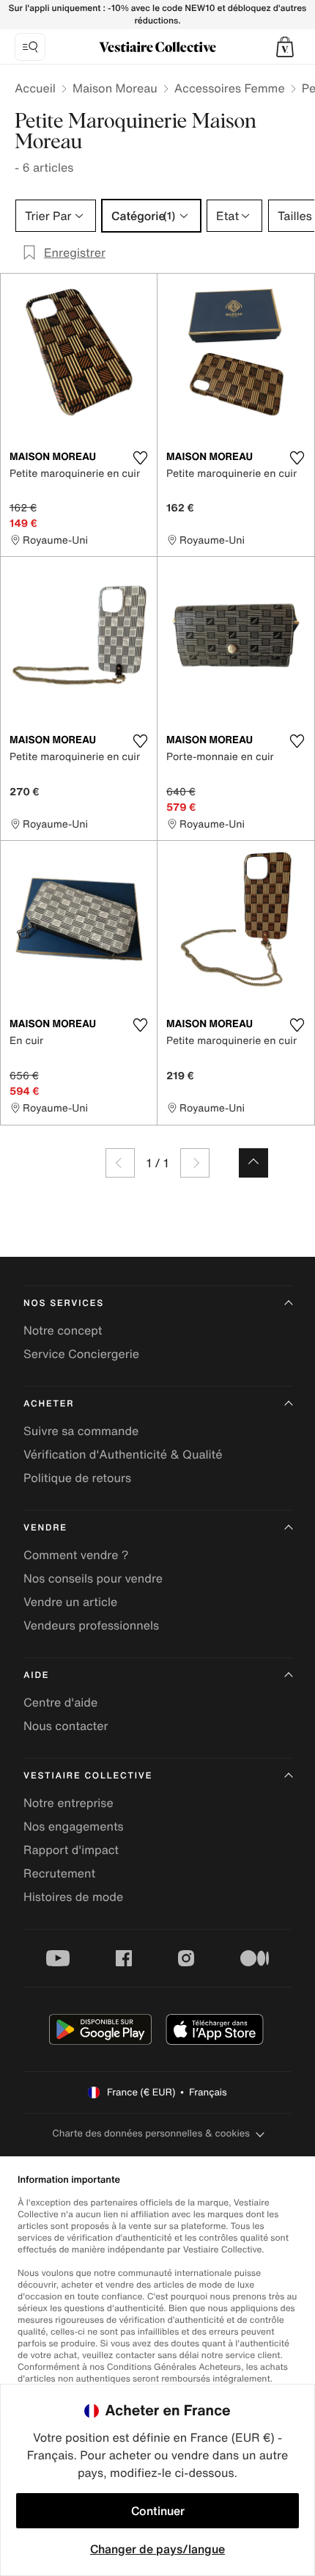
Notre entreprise (68, 1803)
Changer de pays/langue (157, 2549)
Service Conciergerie (81, 1354)
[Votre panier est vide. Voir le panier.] (285, 47)
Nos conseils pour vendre (93, 1578)
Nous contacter (66, 1726)
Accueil (35, 88)
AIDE (36, 1675)
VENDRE (45, 1528)
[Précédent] (120, 1163)
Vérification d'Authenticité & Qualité (123, 1454)
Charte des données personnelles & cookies (151, 2133)
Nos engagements (74, 1826)
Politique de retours (77, 1478)
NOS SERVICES (64, 1303)
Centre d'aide (60, 1702)
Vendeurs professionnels (91, 1625)
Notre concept (63, 1330)
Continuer (158, 2511)
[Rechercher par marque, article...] (30, 47)
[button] (285, 47)
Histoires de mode (73, 1897)
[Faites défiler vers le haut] (253, 1163)
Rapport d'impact (71, 1850)
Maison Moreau (115, 88)
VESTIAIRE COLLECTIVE (88, 1776)
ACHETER (49, 1404)
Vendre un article (70, 1602)
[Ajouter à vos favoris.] (140, 458)
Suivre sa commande (81, 1431)
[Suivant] (195, 1163)
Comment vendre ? (76, 1555)
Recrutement (59, 1873)
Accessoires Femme (230, 88)
